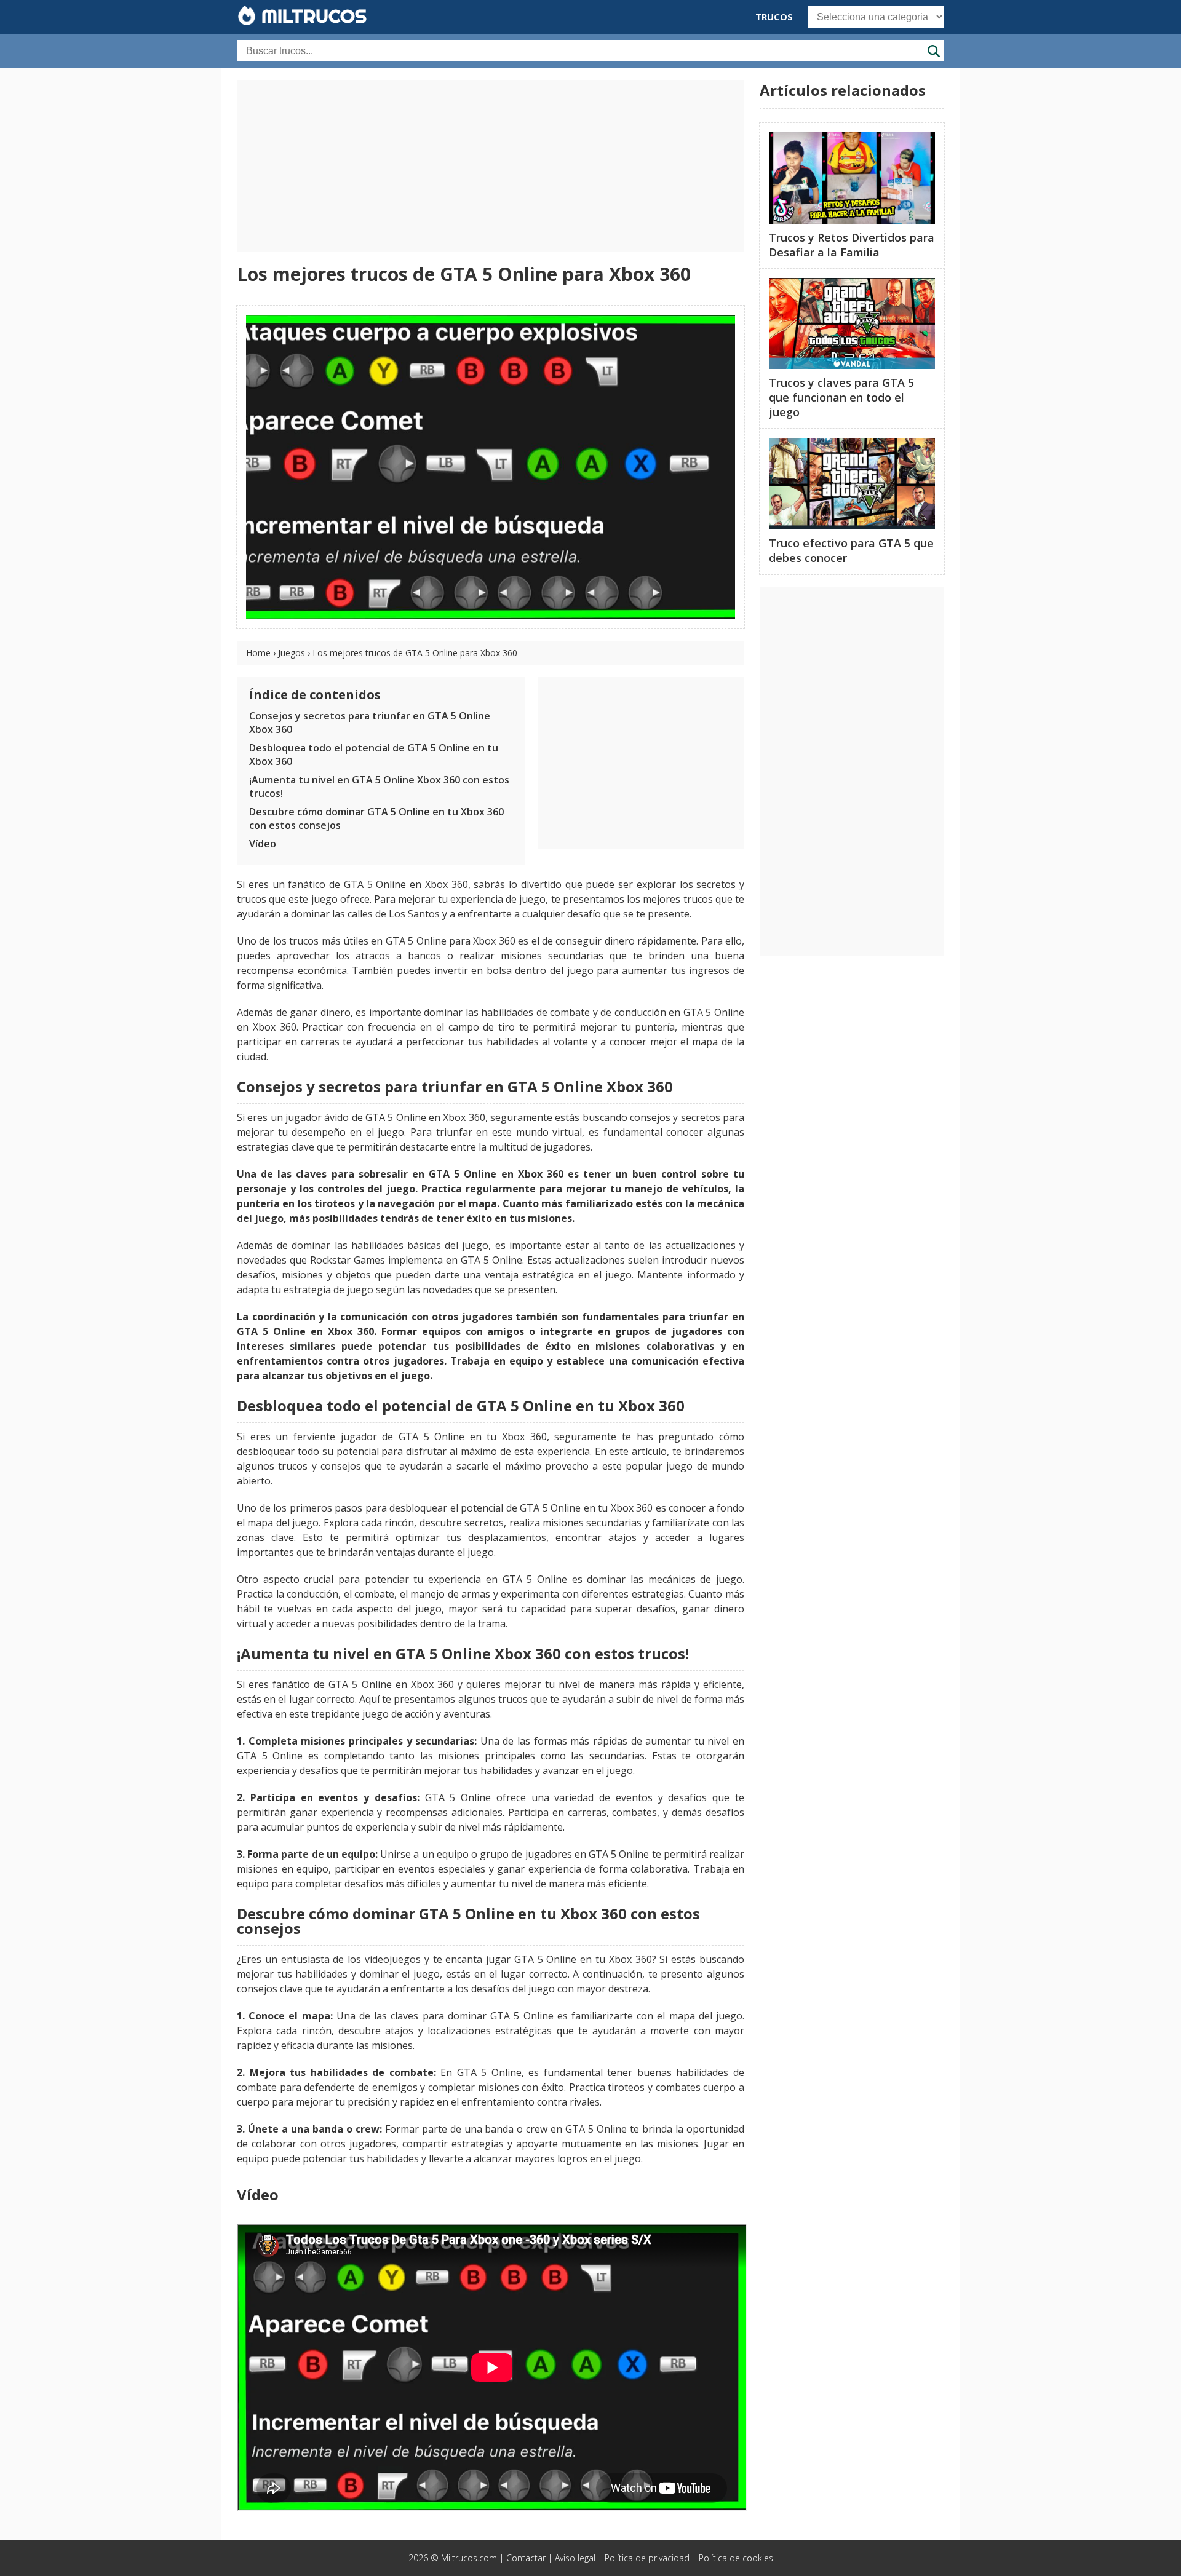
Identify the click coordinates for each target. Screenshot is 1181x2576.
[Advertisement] (491, 166)
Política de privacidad (647, 2558)
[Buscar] (933, 51)
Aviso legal (575, 2558)
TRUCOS (774, 17)
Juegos (292, 653)
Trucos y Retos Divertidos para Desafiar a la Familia (852, 245)
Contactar (526, 2558)
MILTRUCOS (312, 16)
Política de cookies (736, 2558)
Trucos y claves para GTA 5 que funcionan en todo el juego (841, 397)
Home (258, 653)
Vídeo (263, 844)
